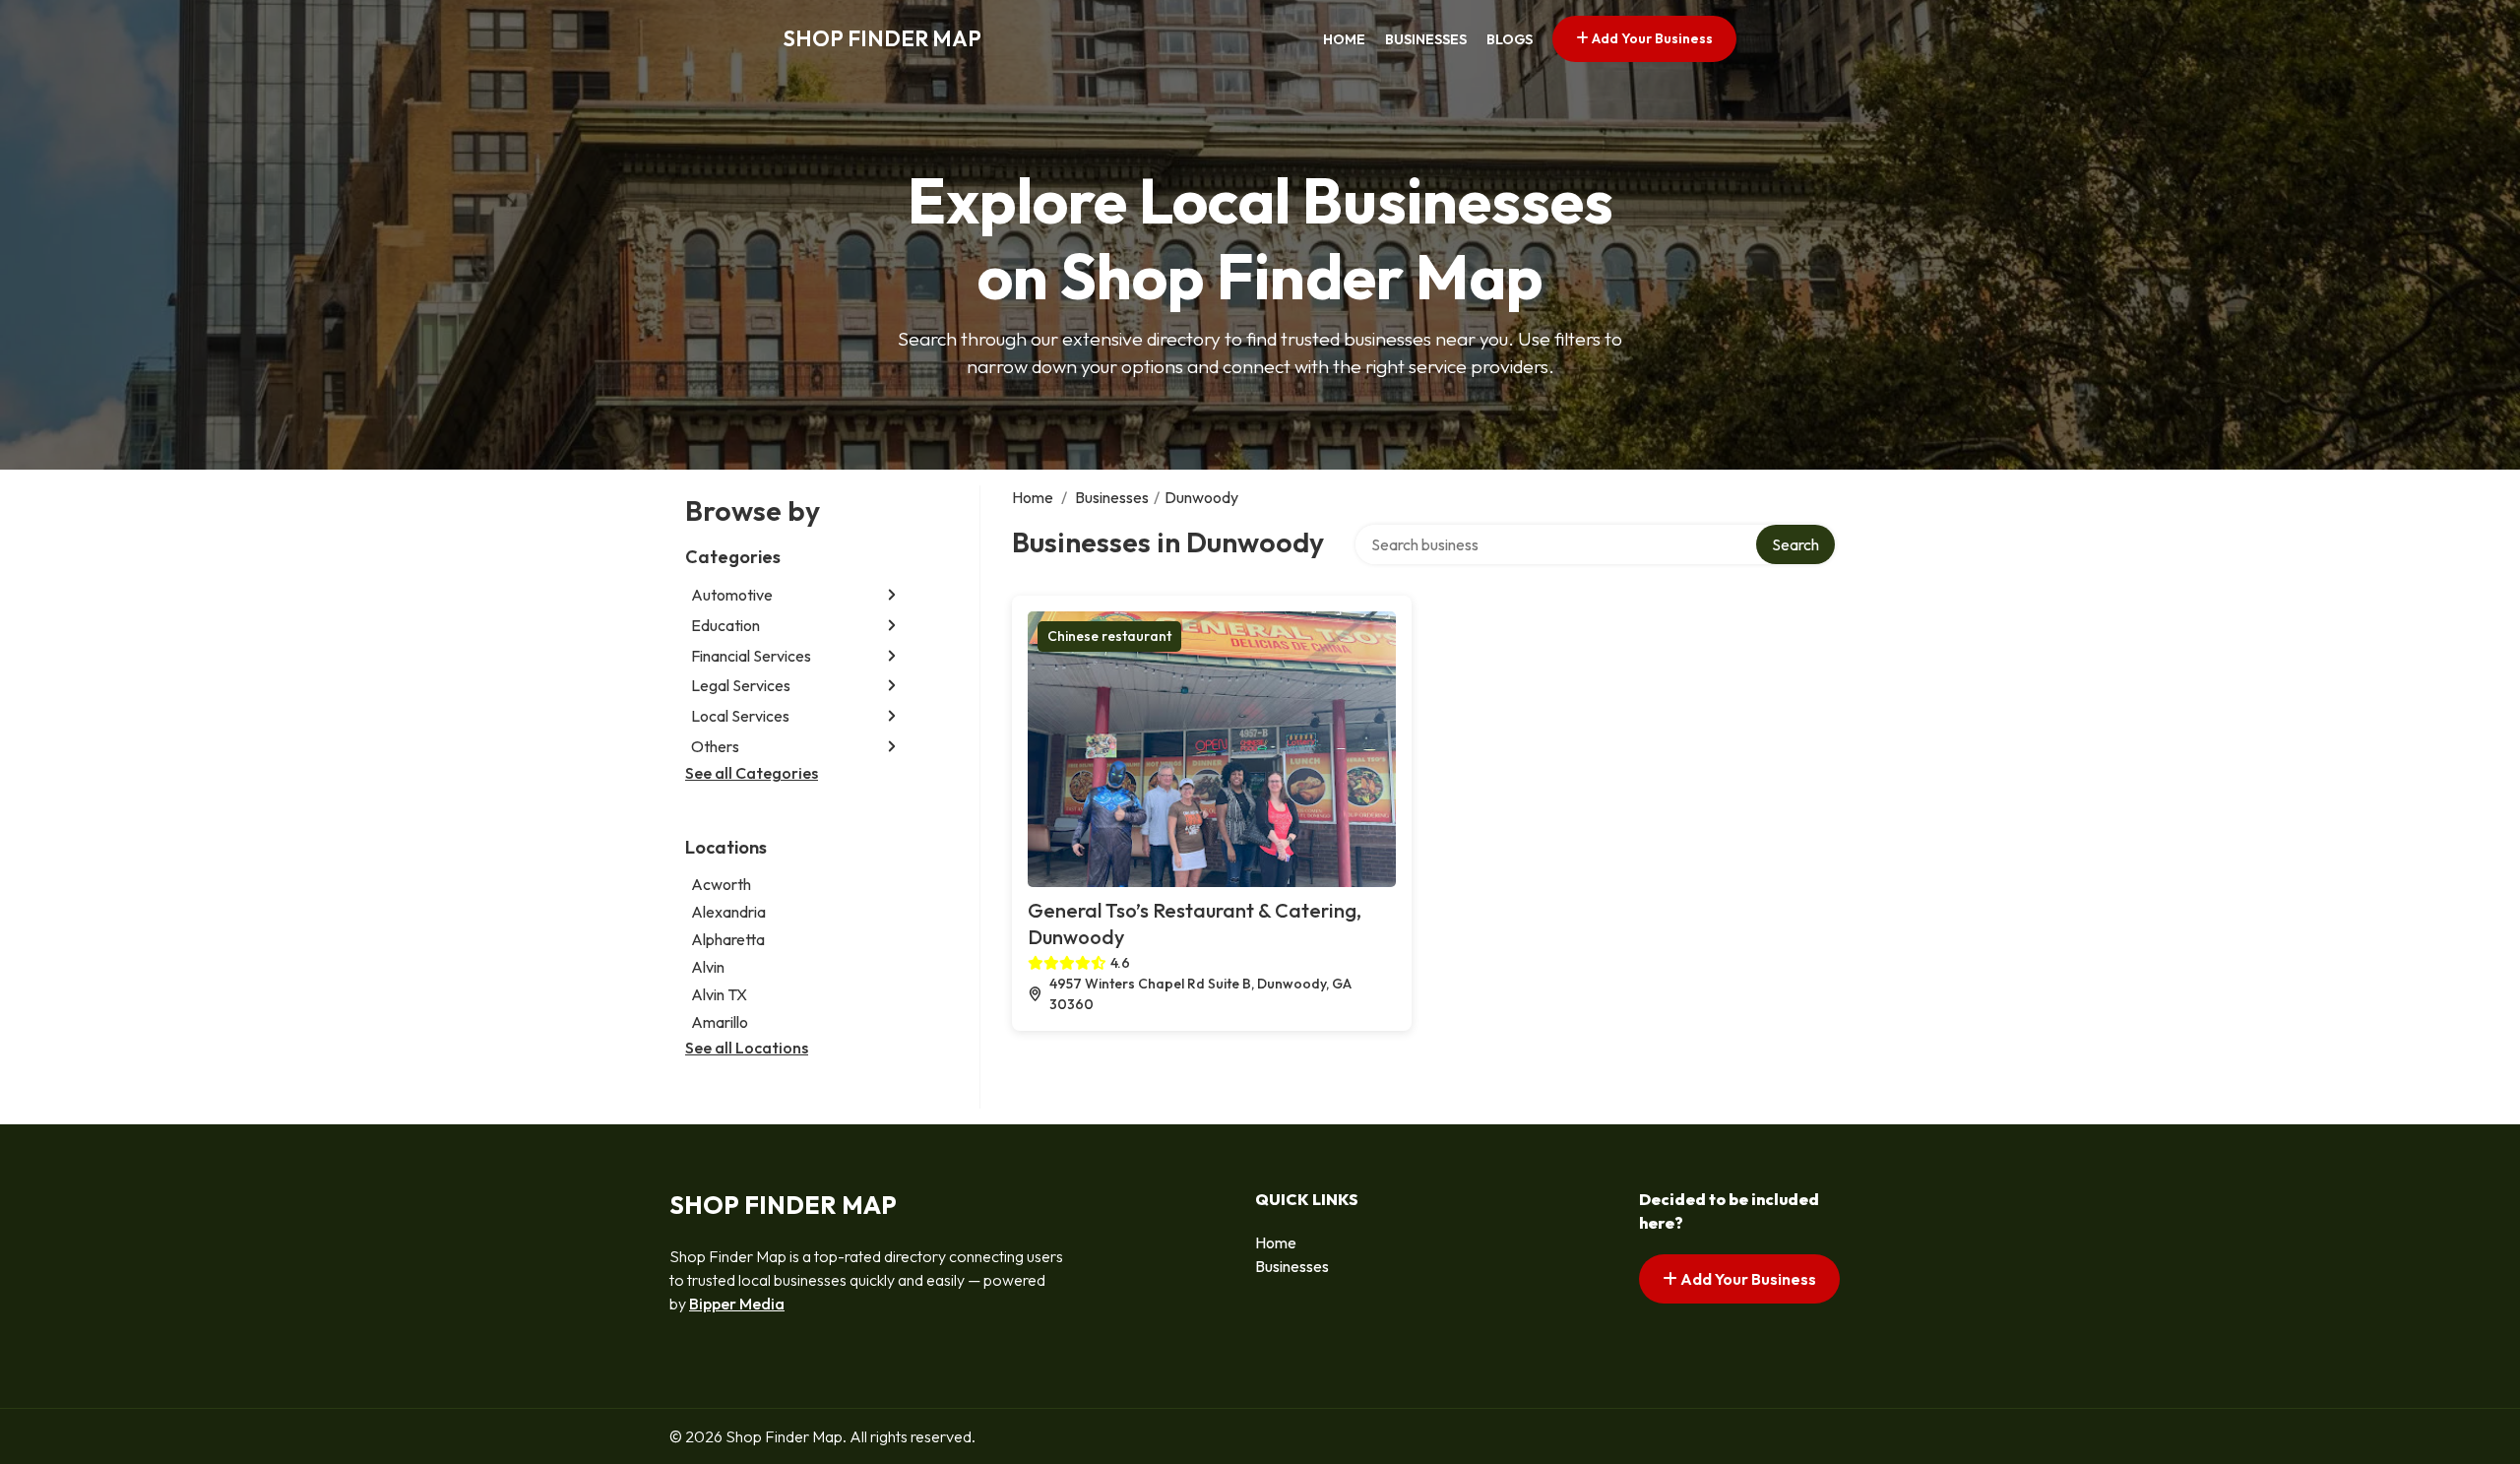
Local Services (740, 716)
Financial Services (751, 656)
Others (715, 746)
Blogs (1510, 39)
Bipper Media (737, 1304)
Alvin (708, 967)
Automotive (732, 595)
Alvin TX (719, 994)
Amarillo (720, 1022)
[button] (892, 595)
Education (725, 625)
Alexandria (728, 912)
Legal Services (741, 685)
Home (1344, 39)
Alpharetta (728, 939)
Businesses (1426, 39)
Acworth (721, 884)
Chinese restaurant (1109, 636)
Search (1795, 544)
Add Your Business (1651, 38)
